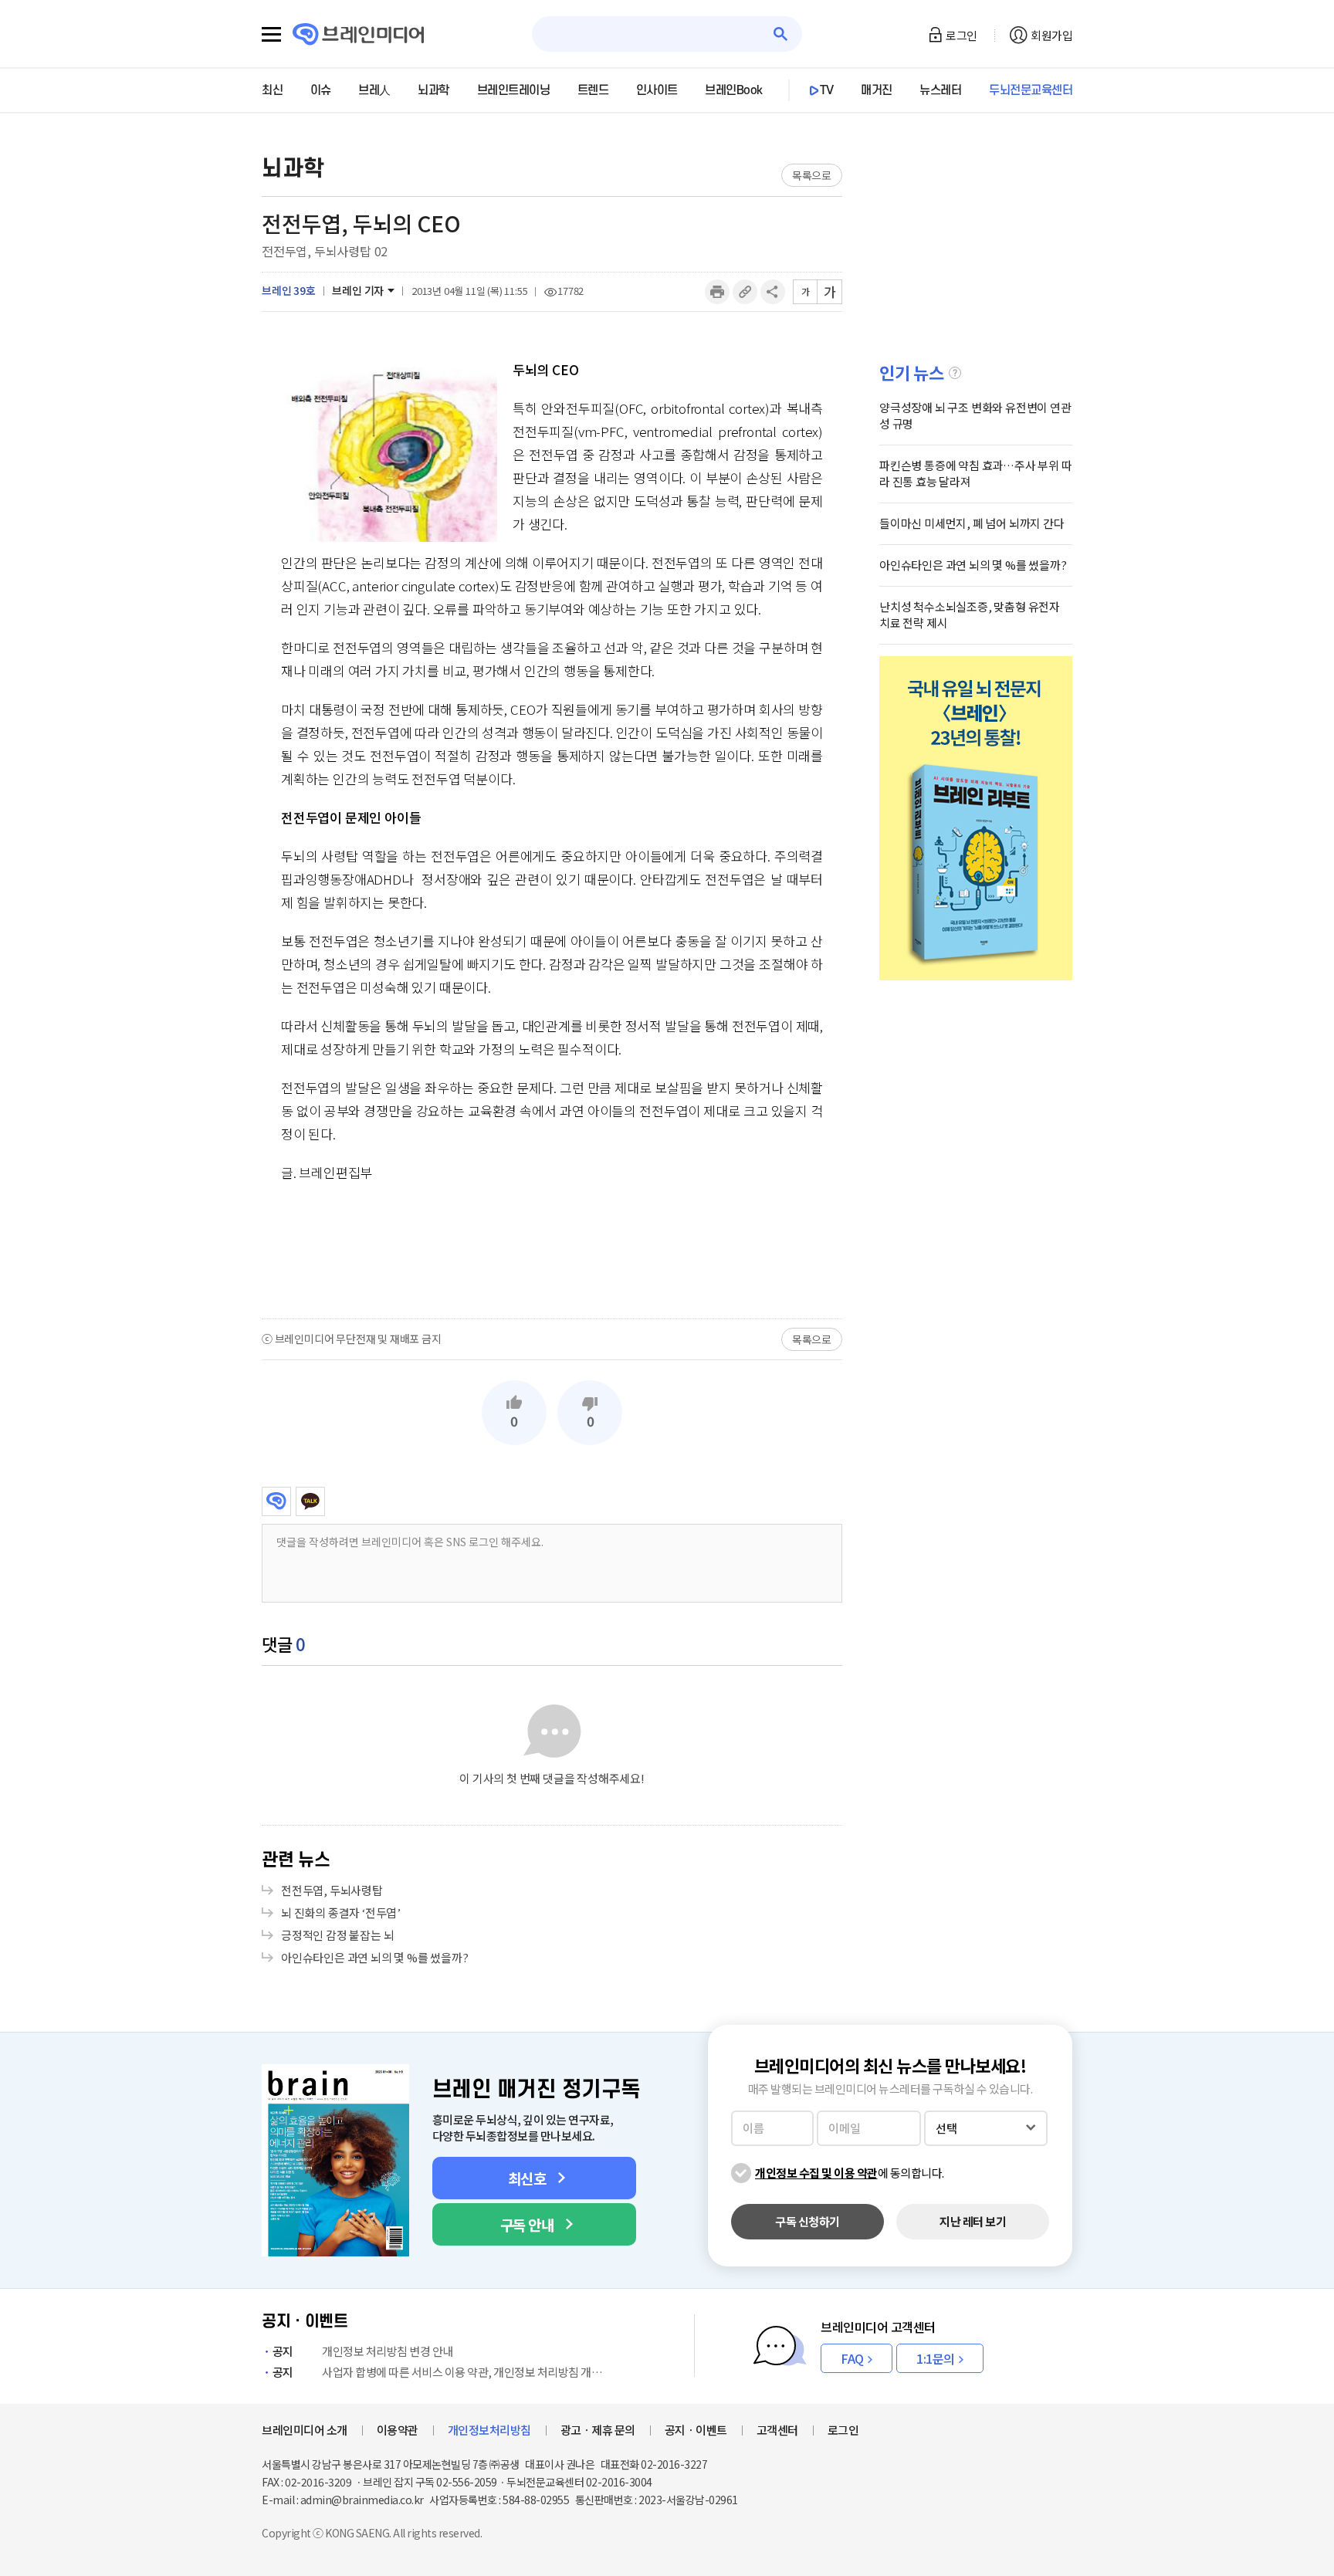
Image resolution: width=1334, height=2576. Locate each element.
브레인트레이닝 (514, 90)
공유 (773, 292)
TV (827, 90)
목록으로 (812, 175)
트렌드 (593, 90)
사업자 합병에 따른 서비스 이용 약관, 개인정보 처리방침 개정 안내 (441, 2372)
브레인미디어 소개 (305, 2430)
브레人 (374, 90)
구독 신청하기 (808, 2221)
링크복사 (745, 292)
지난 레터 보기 (973, 2221)
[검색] (781, 34)
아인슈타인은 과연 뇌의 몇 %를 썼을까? (375, 1957)
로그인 (962, 35)
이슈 (321, 90)
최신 (272, 90)
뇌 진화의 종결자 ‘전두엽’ (341, 1913)
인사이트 (657, 90)
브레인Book (734, 90)
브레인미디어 (276, 1501)
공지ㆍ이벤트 (696, 2430)
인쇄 (717, 292)
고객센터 (777, 2430)
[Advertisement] (552, 1250)
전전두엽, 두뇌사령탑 (332, 1890)
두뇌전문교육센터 (1031, 90)
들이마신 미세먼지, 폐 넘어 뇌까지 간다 (972, 523)
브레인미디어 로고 (359, 34)
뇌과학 (433, 90)
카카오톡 (310, 1501)
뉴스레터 (940, 90)
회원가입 (1051, 35)
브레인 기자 (358, 290)
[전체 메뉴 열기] (271, 35)
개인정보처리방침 (489, 2430)
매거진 (877, 90)
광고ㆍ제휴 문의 (598, 2430)
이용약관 (398, 2430)
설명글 (955, 373)
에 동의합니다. (850, 2173)
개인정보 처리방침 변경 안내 (363, 2351)
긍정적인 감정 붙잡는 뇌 (337, 1935)
